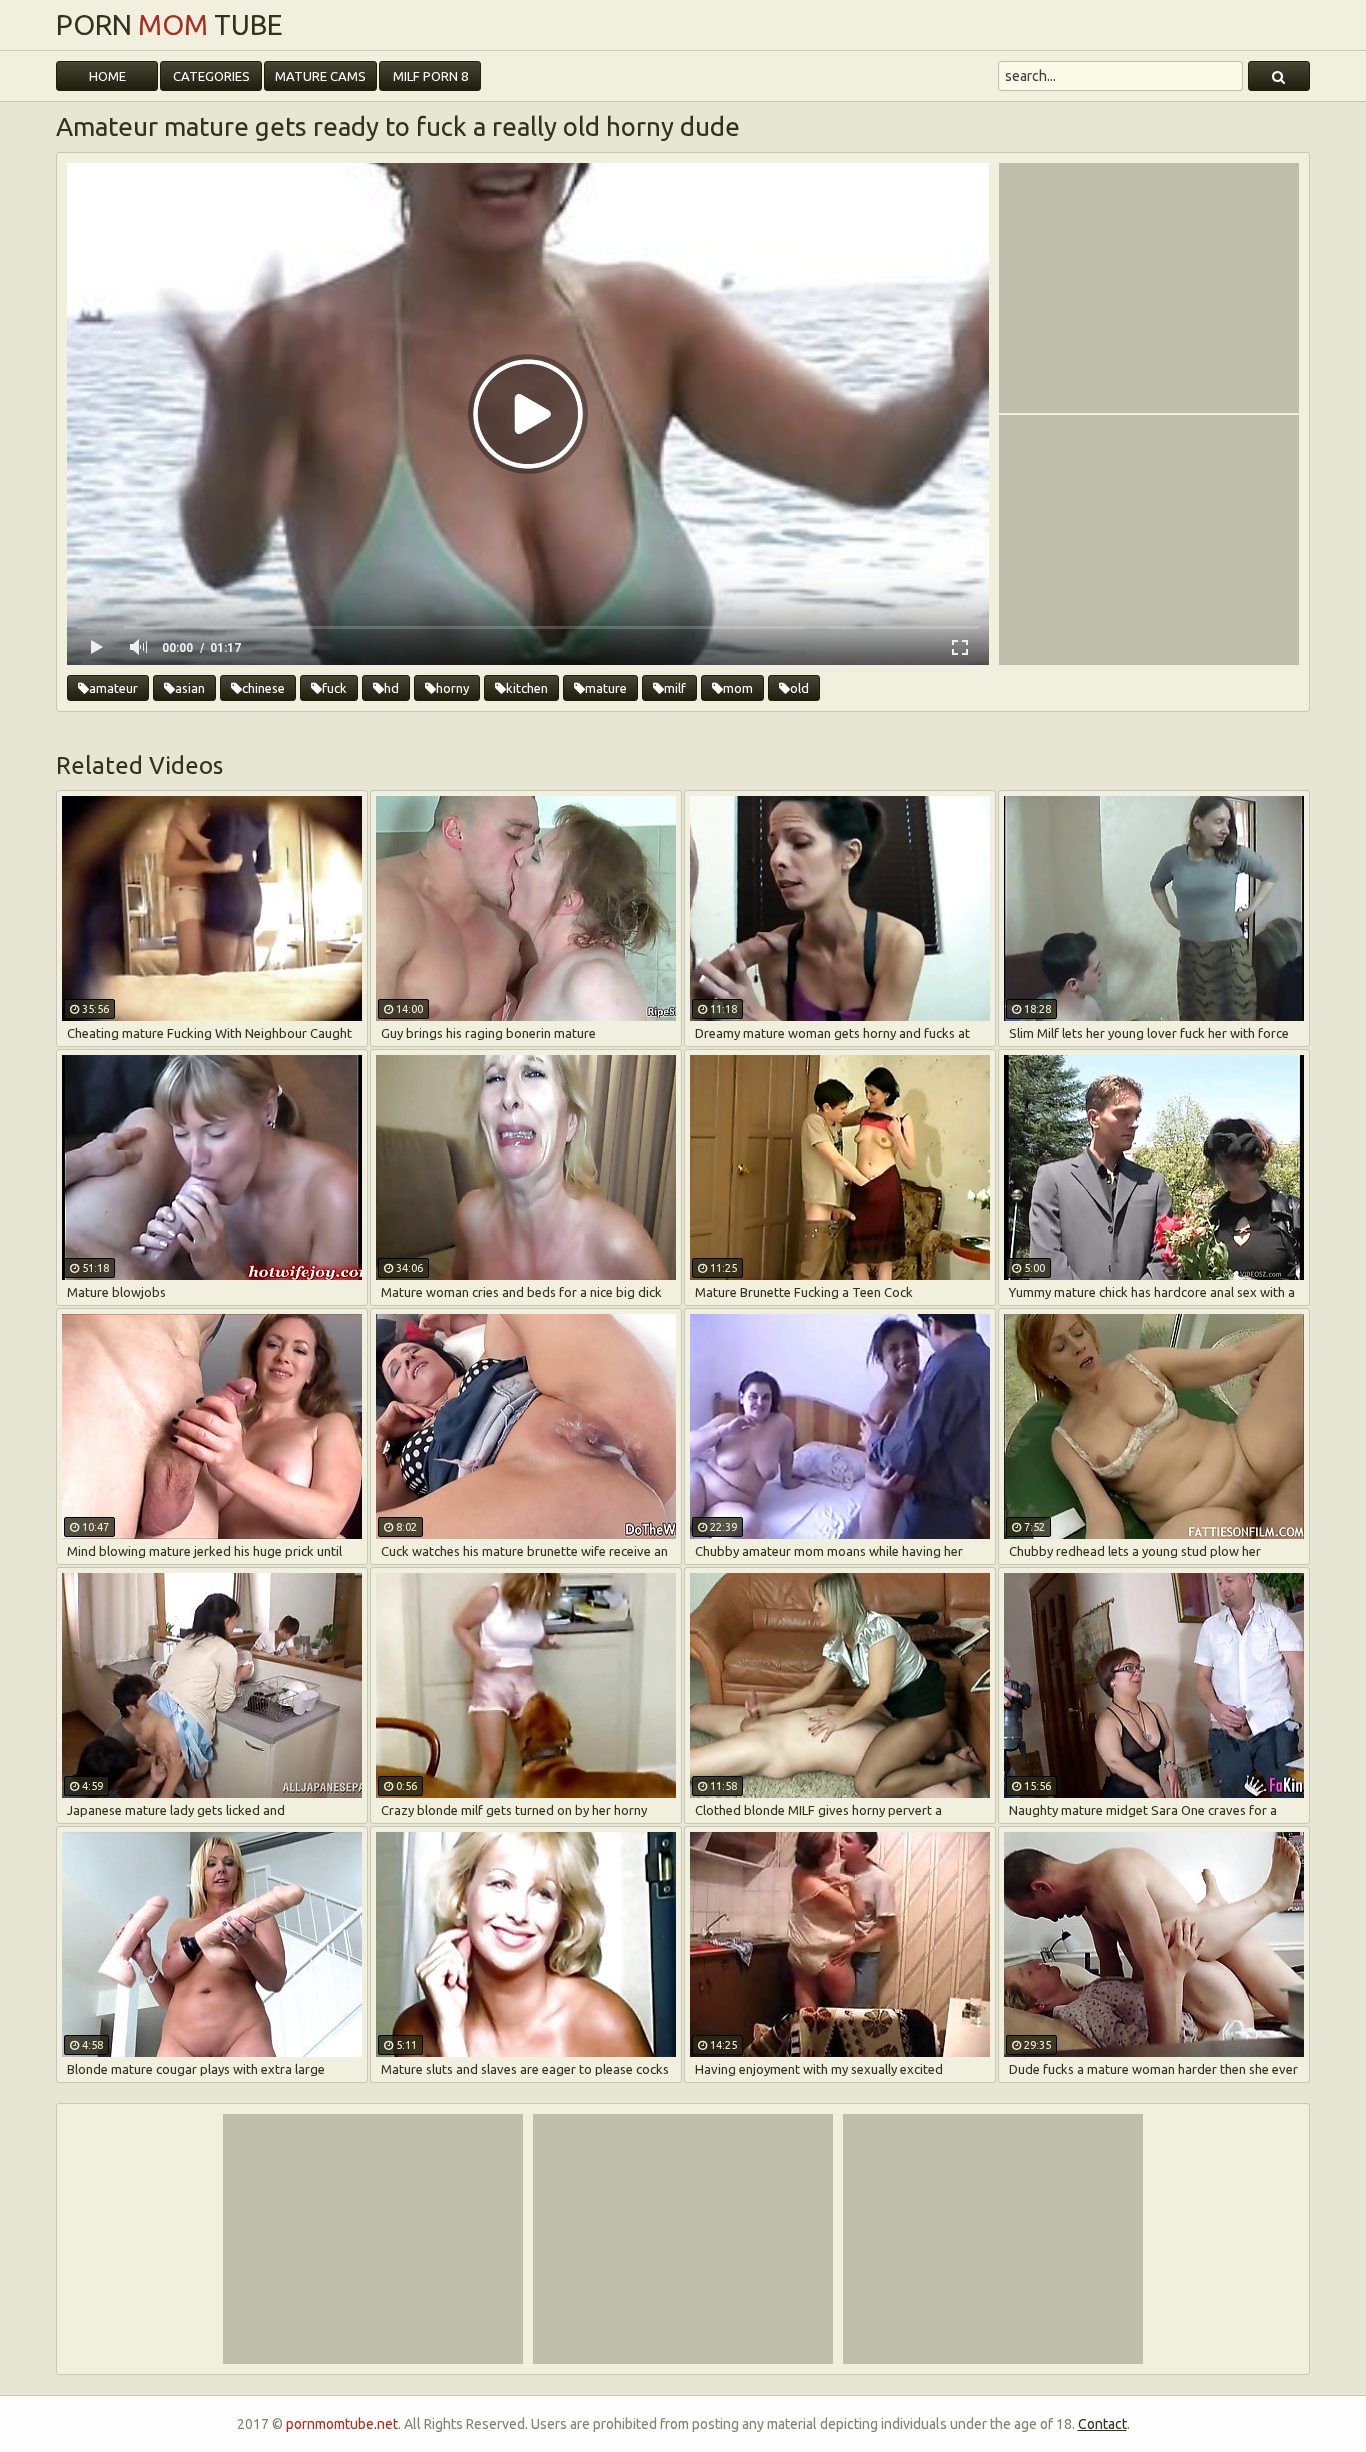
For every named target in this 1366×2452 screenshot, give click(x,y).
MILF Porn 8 (430, 76)
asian (190, 688)
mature (606, 688)
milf (675, 688)
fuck (334, 688)
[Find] (1279, 76)
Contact (1102, 2424)
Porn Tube (169, 25)
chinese (263, 688)
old (799, 688)
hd (391, 688)
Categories (211, 76)
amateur (113, 688)
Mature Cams (320, 76)
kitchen (527, 688)
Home (107, 76)
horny (452, 688)
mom (738, 688)
